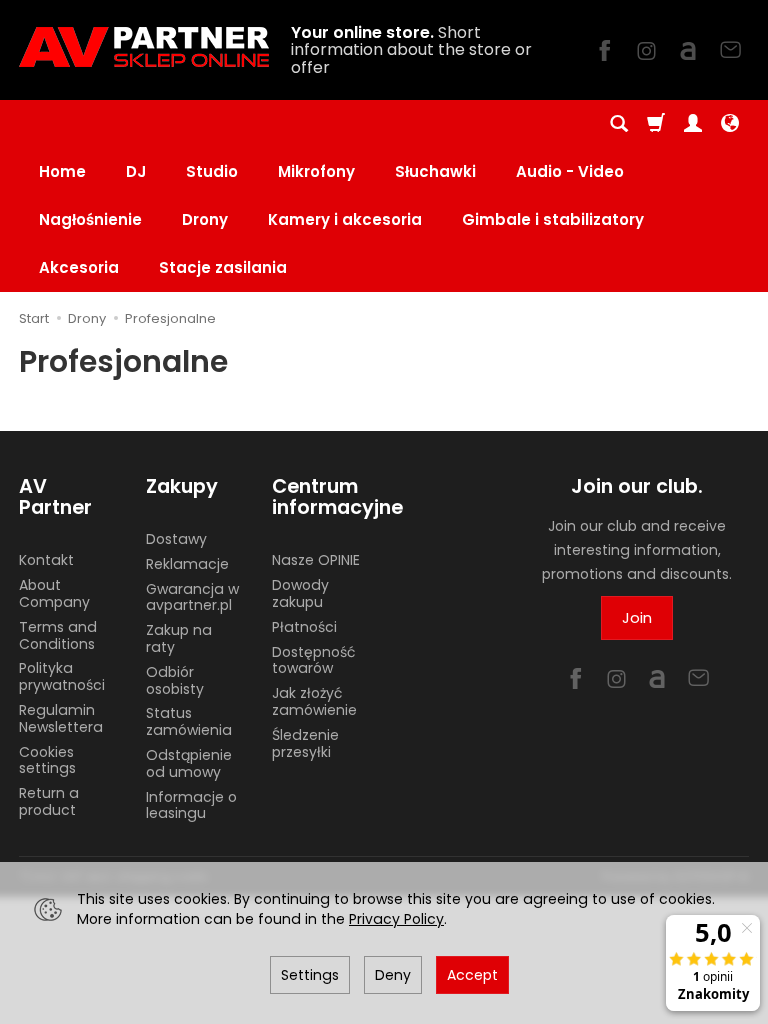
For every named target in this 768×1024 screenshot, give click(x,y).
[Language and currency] (730, 124)
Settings (310, 975)
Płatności (304, 627)
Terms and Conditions (58, 635)
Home (62, 171)
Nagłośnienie (90, 219)
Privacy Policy (396, 919)
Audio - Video (570, 171)
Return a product (49, 801)
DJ (136, 171)
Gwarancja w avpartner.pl (192, 597)
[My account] (693, 124)
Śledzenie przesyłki (305, 743)
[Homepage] (144, 47)
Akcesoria (79, 267)
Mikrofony (316, 171)
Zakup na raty (179, 638)
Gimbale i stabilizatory (553, 219)
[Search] (619, 124)
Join (637, 617)
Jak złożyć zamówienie (314, 701)
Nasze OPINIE (316, 560)
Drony (205, 219)
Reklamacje (187, 564)
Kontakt (46, 560)
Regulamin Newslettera (61, 718)
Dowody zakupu (300, 593)
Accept (472, 975)
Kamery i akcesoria (345, 219)
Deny (393, 975)
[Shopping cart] (656, 124)
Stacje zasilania (223, 267)
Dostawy (176, 539)
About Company (54, 593)
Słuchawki (435, 171)
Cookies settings (47, 760)
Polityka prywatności (62, 676)
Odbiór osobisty (175, 680)
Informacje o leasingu (191, 805)
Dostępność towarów (313, 660)
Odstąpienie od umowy (189, 763)
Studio (212, 171)
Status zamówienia (189, 721)
